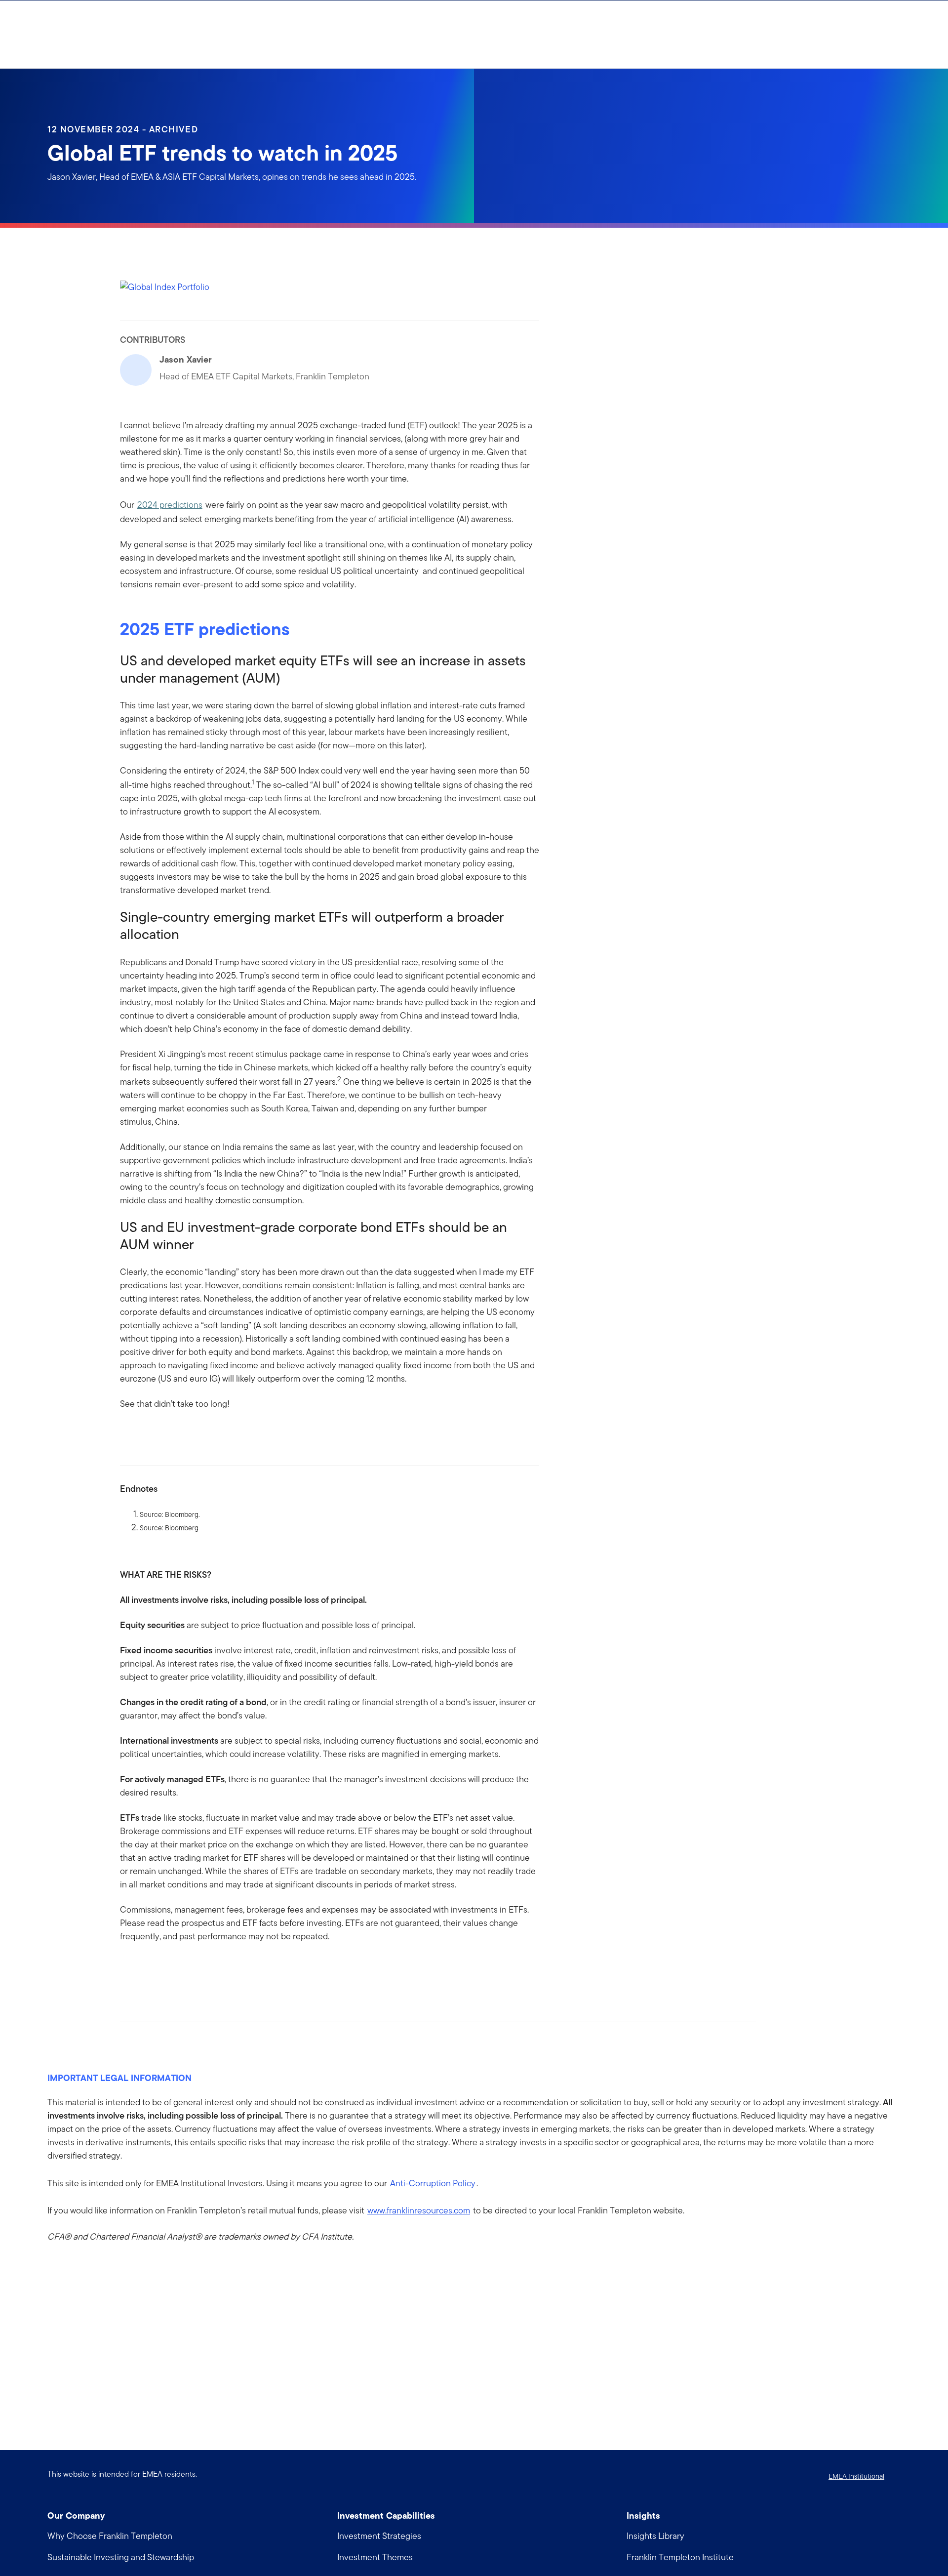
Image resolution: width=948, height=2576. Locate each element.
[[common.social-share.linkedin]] (144, 1968)
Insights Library (655, 2536)
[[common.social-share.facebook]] (128, 1968)
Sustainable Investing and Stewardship (121, 2557)
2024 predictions (170, 505)
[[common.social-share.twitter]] (159, 1968)
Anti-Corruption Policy (433, 2183)
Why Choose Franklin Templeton (110, 2536)
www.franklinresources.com (419, 2210)
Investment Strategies (379, 2536)
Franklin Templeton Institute (680, 2557)
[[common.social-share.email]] (175, 1968)
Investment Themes (375, 2557)
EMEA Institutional (856, 2476)
